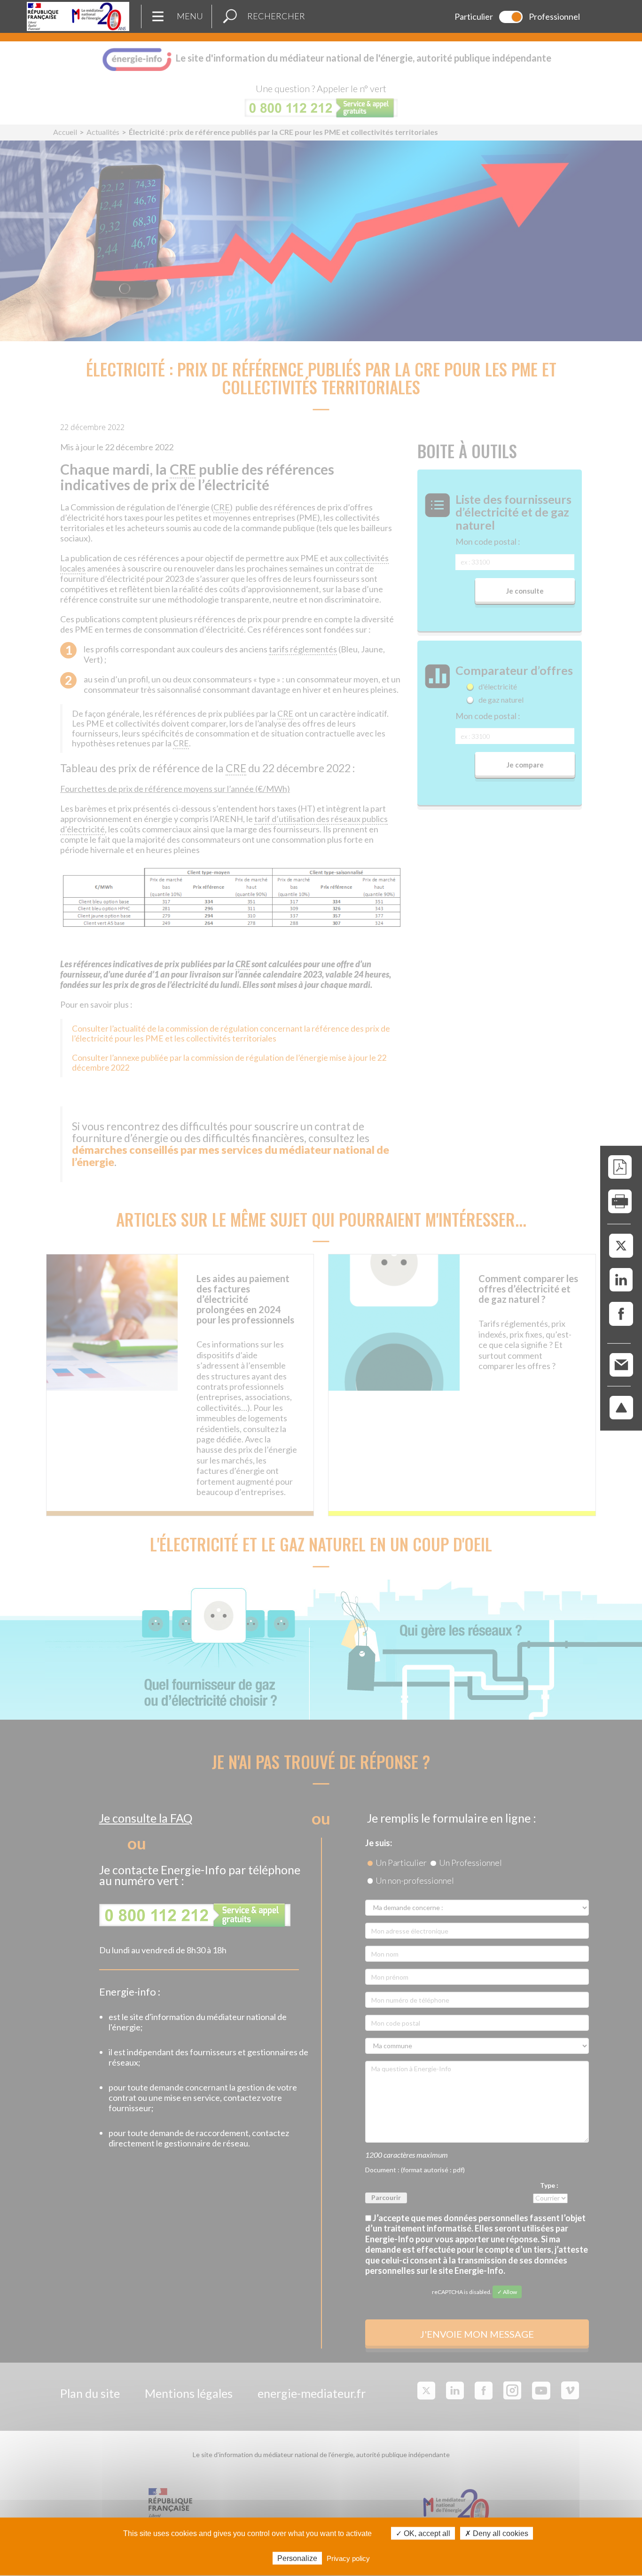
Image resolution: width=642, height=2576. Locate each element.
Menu (190, 16)
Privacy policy (348, 2558)
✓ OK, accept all (423, 2533)
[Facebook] (621, 1314)
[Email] (621, 1364)
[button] (230, 16)
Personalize (297, 2558)
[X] (621, 1246)
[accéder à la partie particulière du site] (511, 17)
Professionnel (554, 16)
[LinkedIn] (621, 1280)
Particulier (474, 16)
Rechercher (276, 16)
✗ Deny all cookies (497, 2533)
